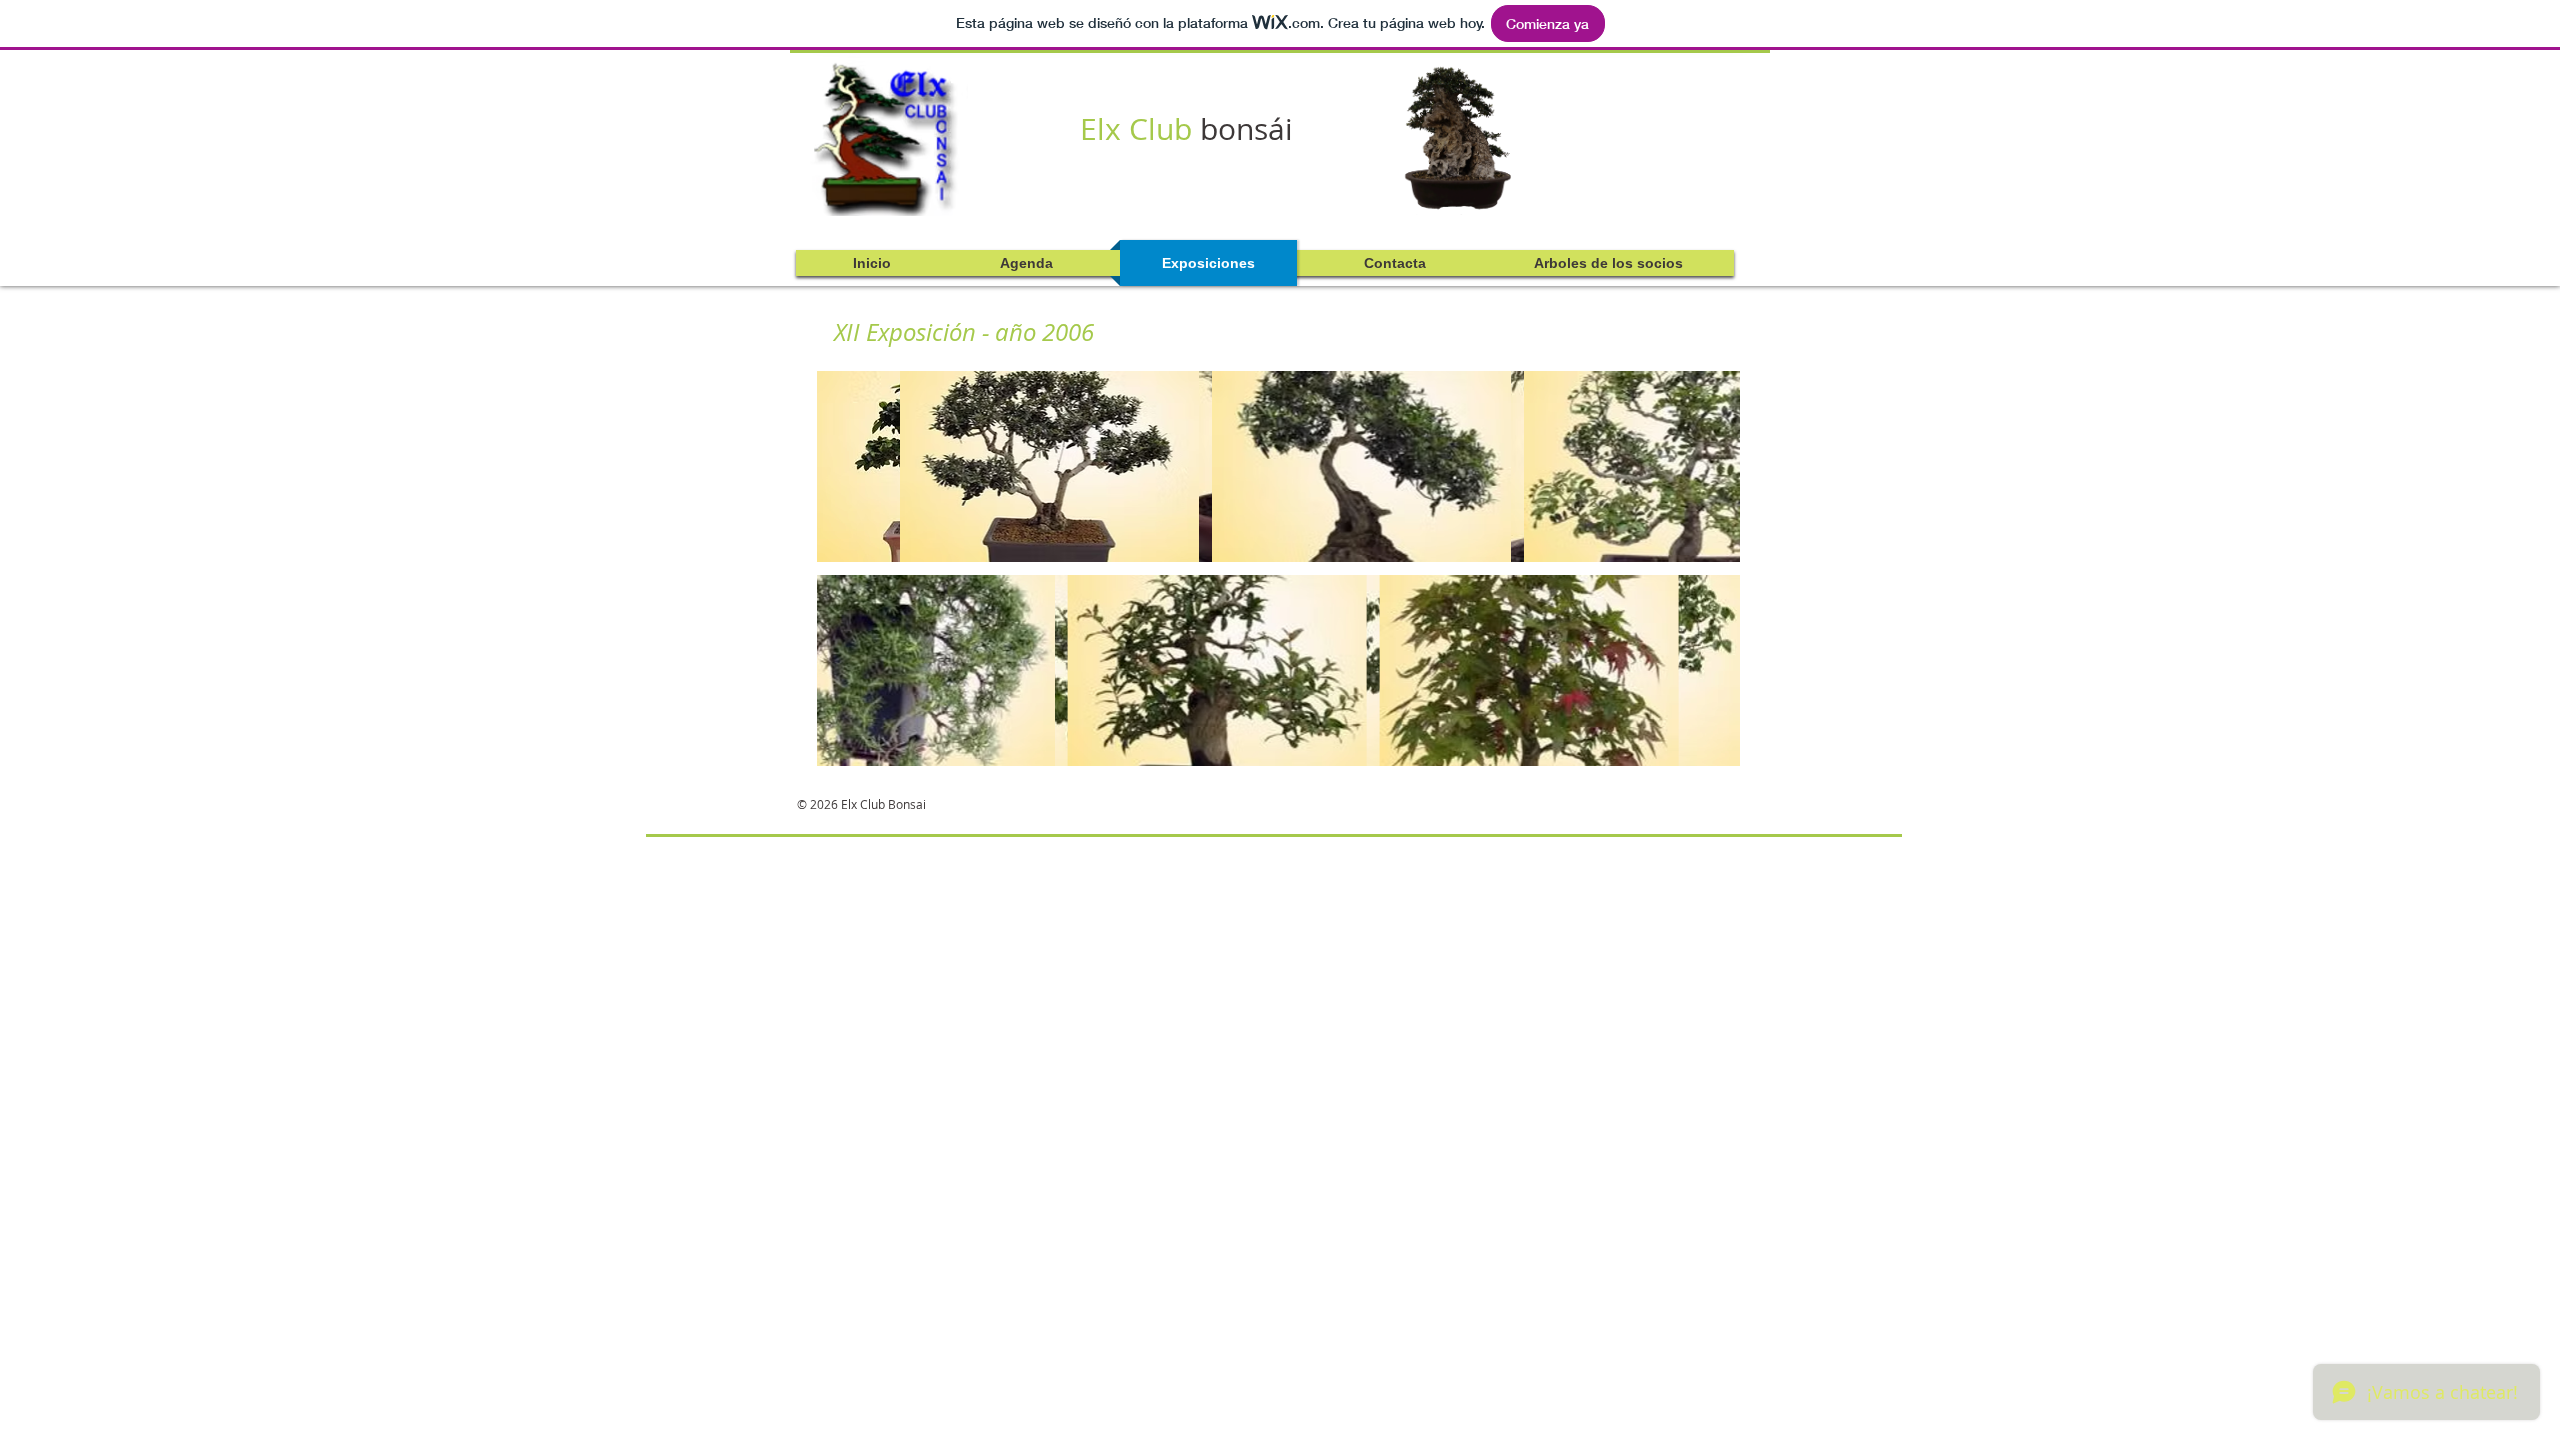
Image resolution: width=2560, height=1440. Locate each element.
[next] (1703, 578)
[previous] (853, 578)
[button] (966, 466)
